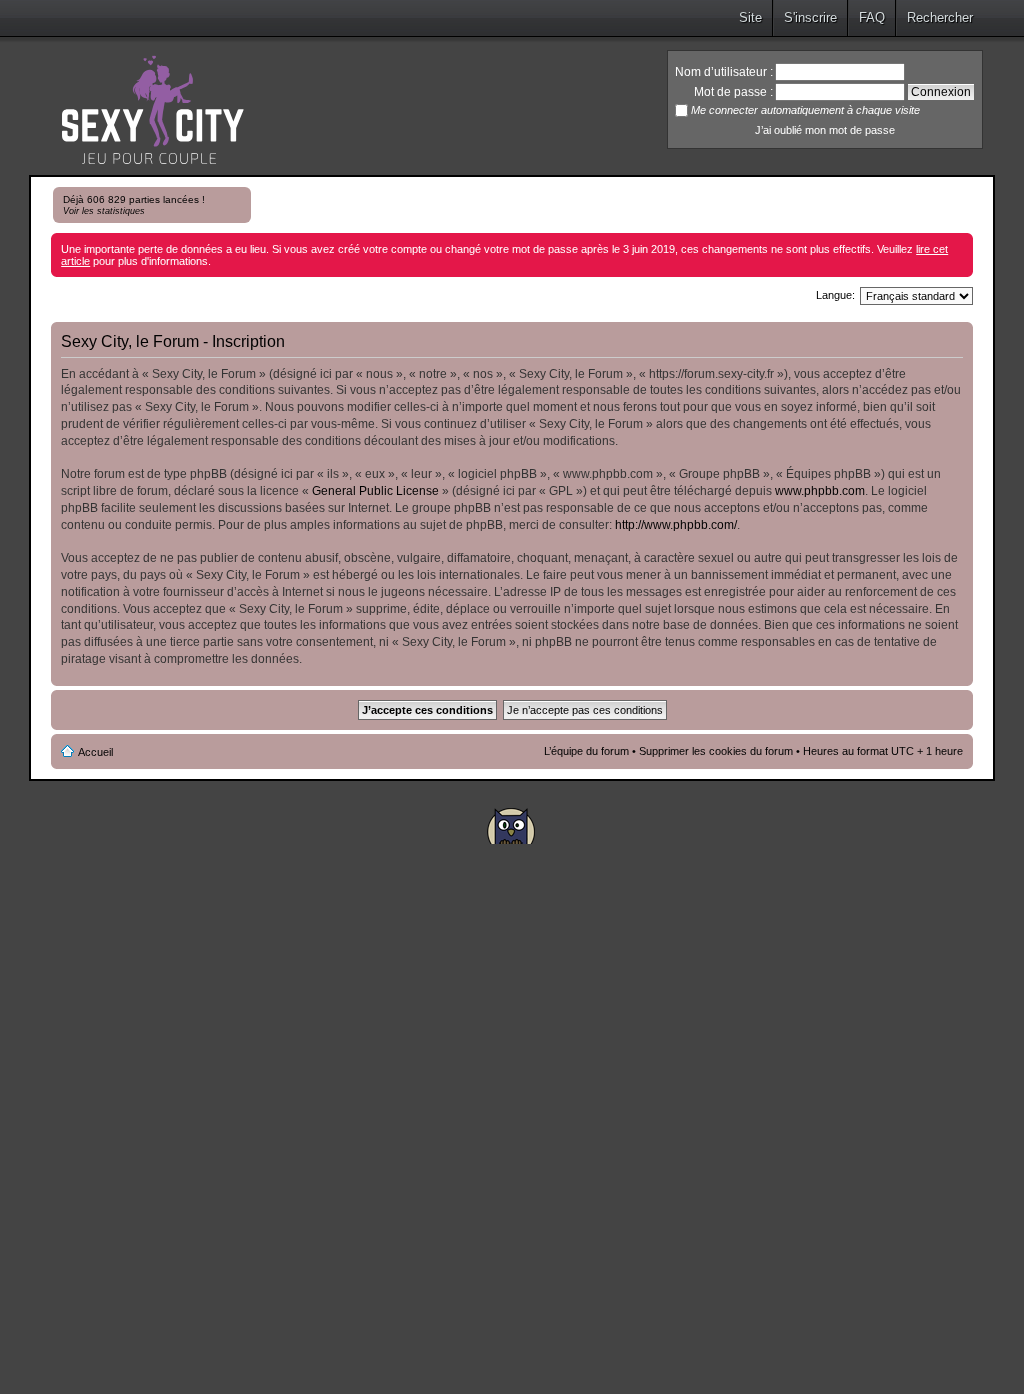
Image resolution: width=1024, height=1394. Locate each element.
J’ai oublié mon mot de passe (825, 130)
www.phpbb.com (820, 491)
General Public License (375, 491)
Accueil (95, 752)
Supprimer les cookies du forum (716, 751)
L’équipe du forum (586, 751)
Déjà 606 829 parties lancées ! (134, 205)
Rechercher (940, 17)
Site (750, 17)
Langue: (835, 295)
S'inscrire (810, 17)
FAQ (872, 17)
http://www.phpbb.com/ (676, 525)
